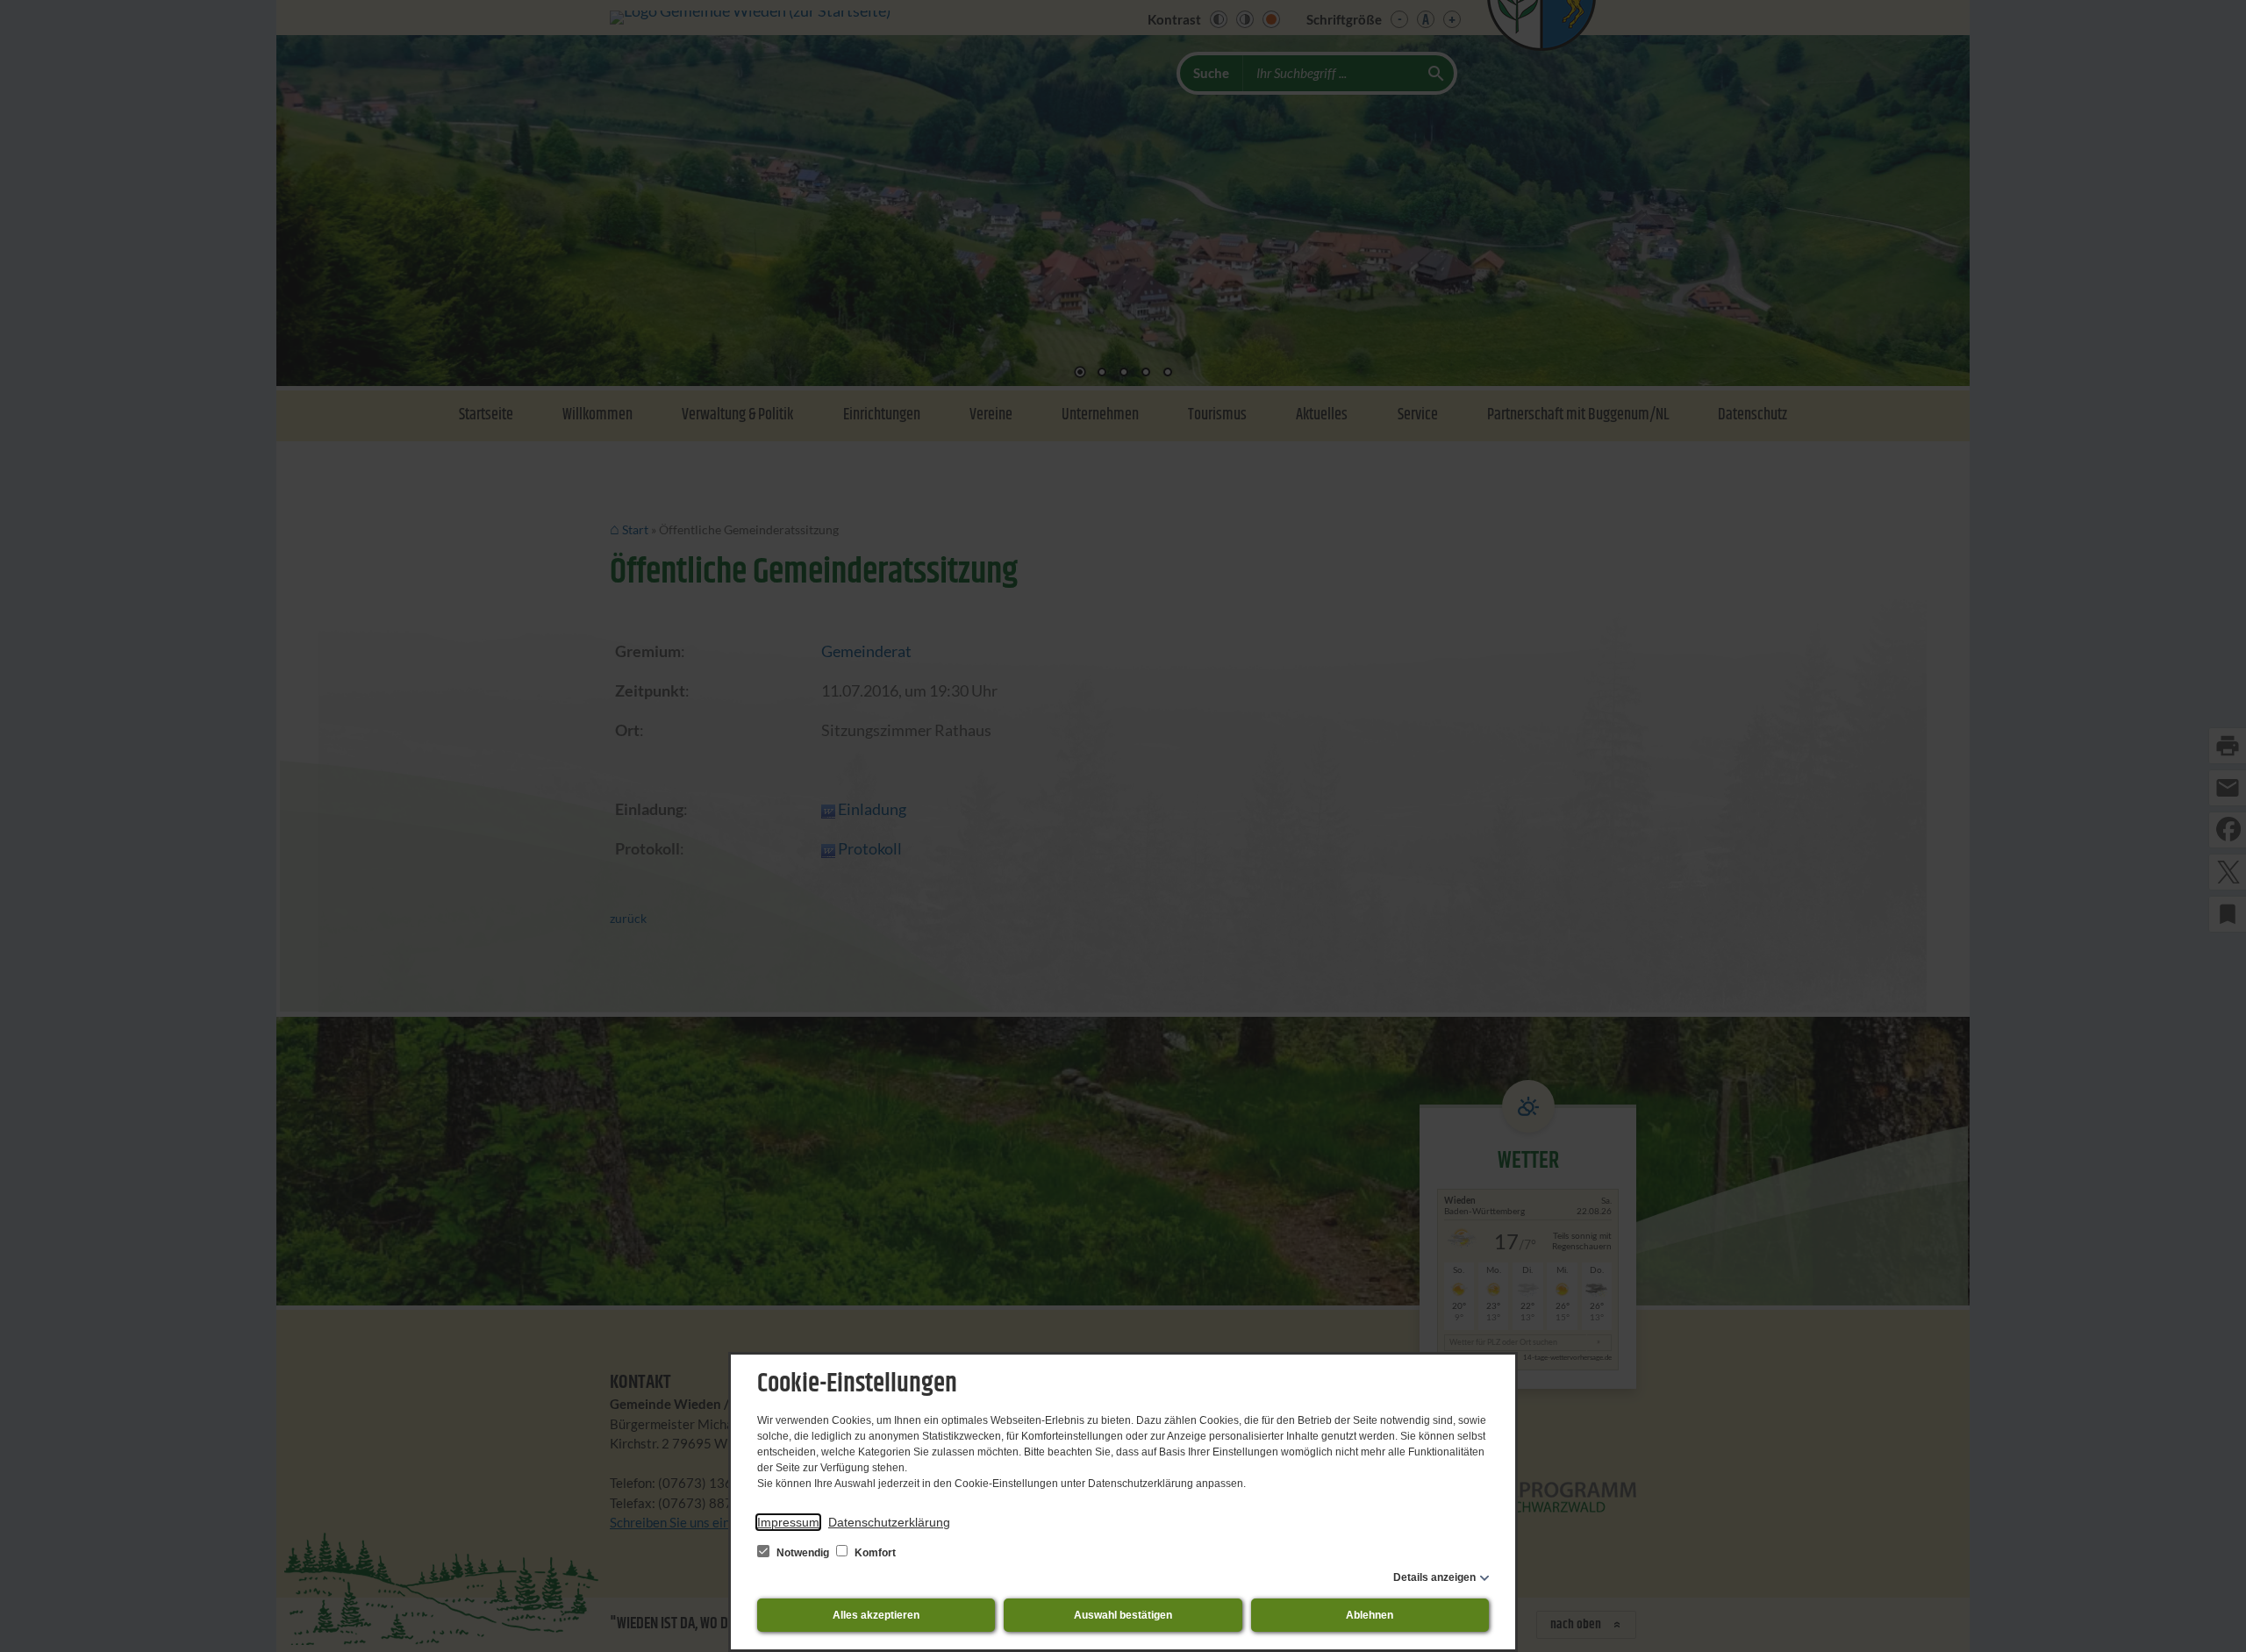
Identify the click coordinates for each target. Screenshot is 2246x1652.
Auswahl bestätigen (1123, 1615)
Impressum (788, 1522)
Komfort (874, 1553)
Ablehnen (1370, 1615)
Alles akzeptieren (876, 1615)
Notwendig (803, 1553)
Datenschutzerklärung (889, 1522)
